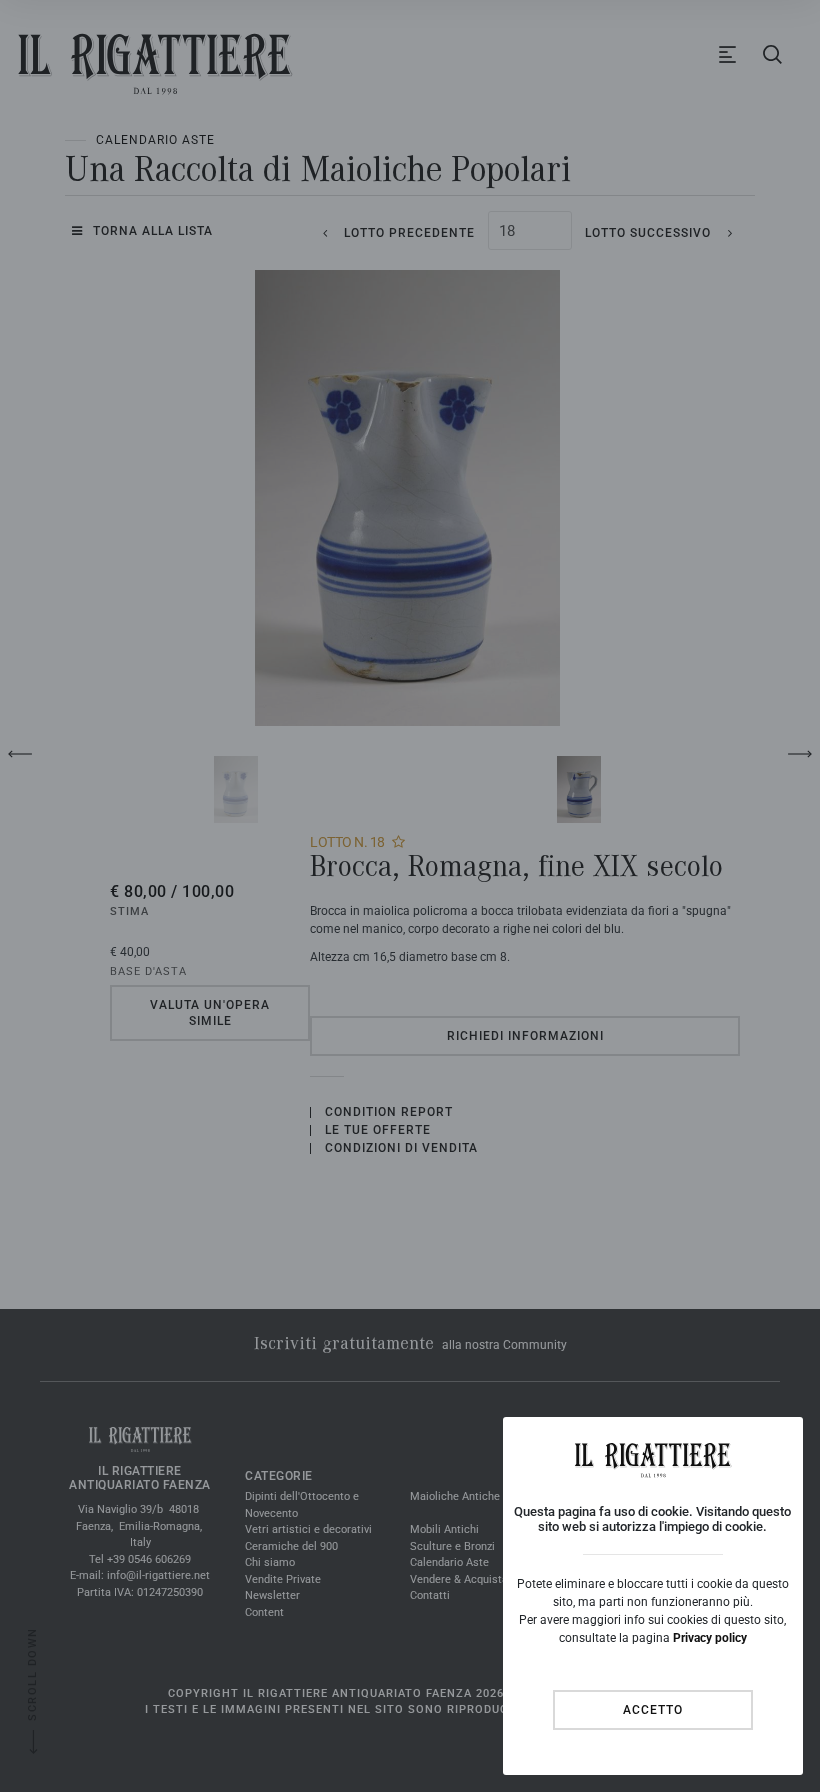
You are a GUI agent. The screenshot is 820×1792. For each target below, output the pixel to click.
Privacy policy (710, 1638)
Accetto (653, 1710)
